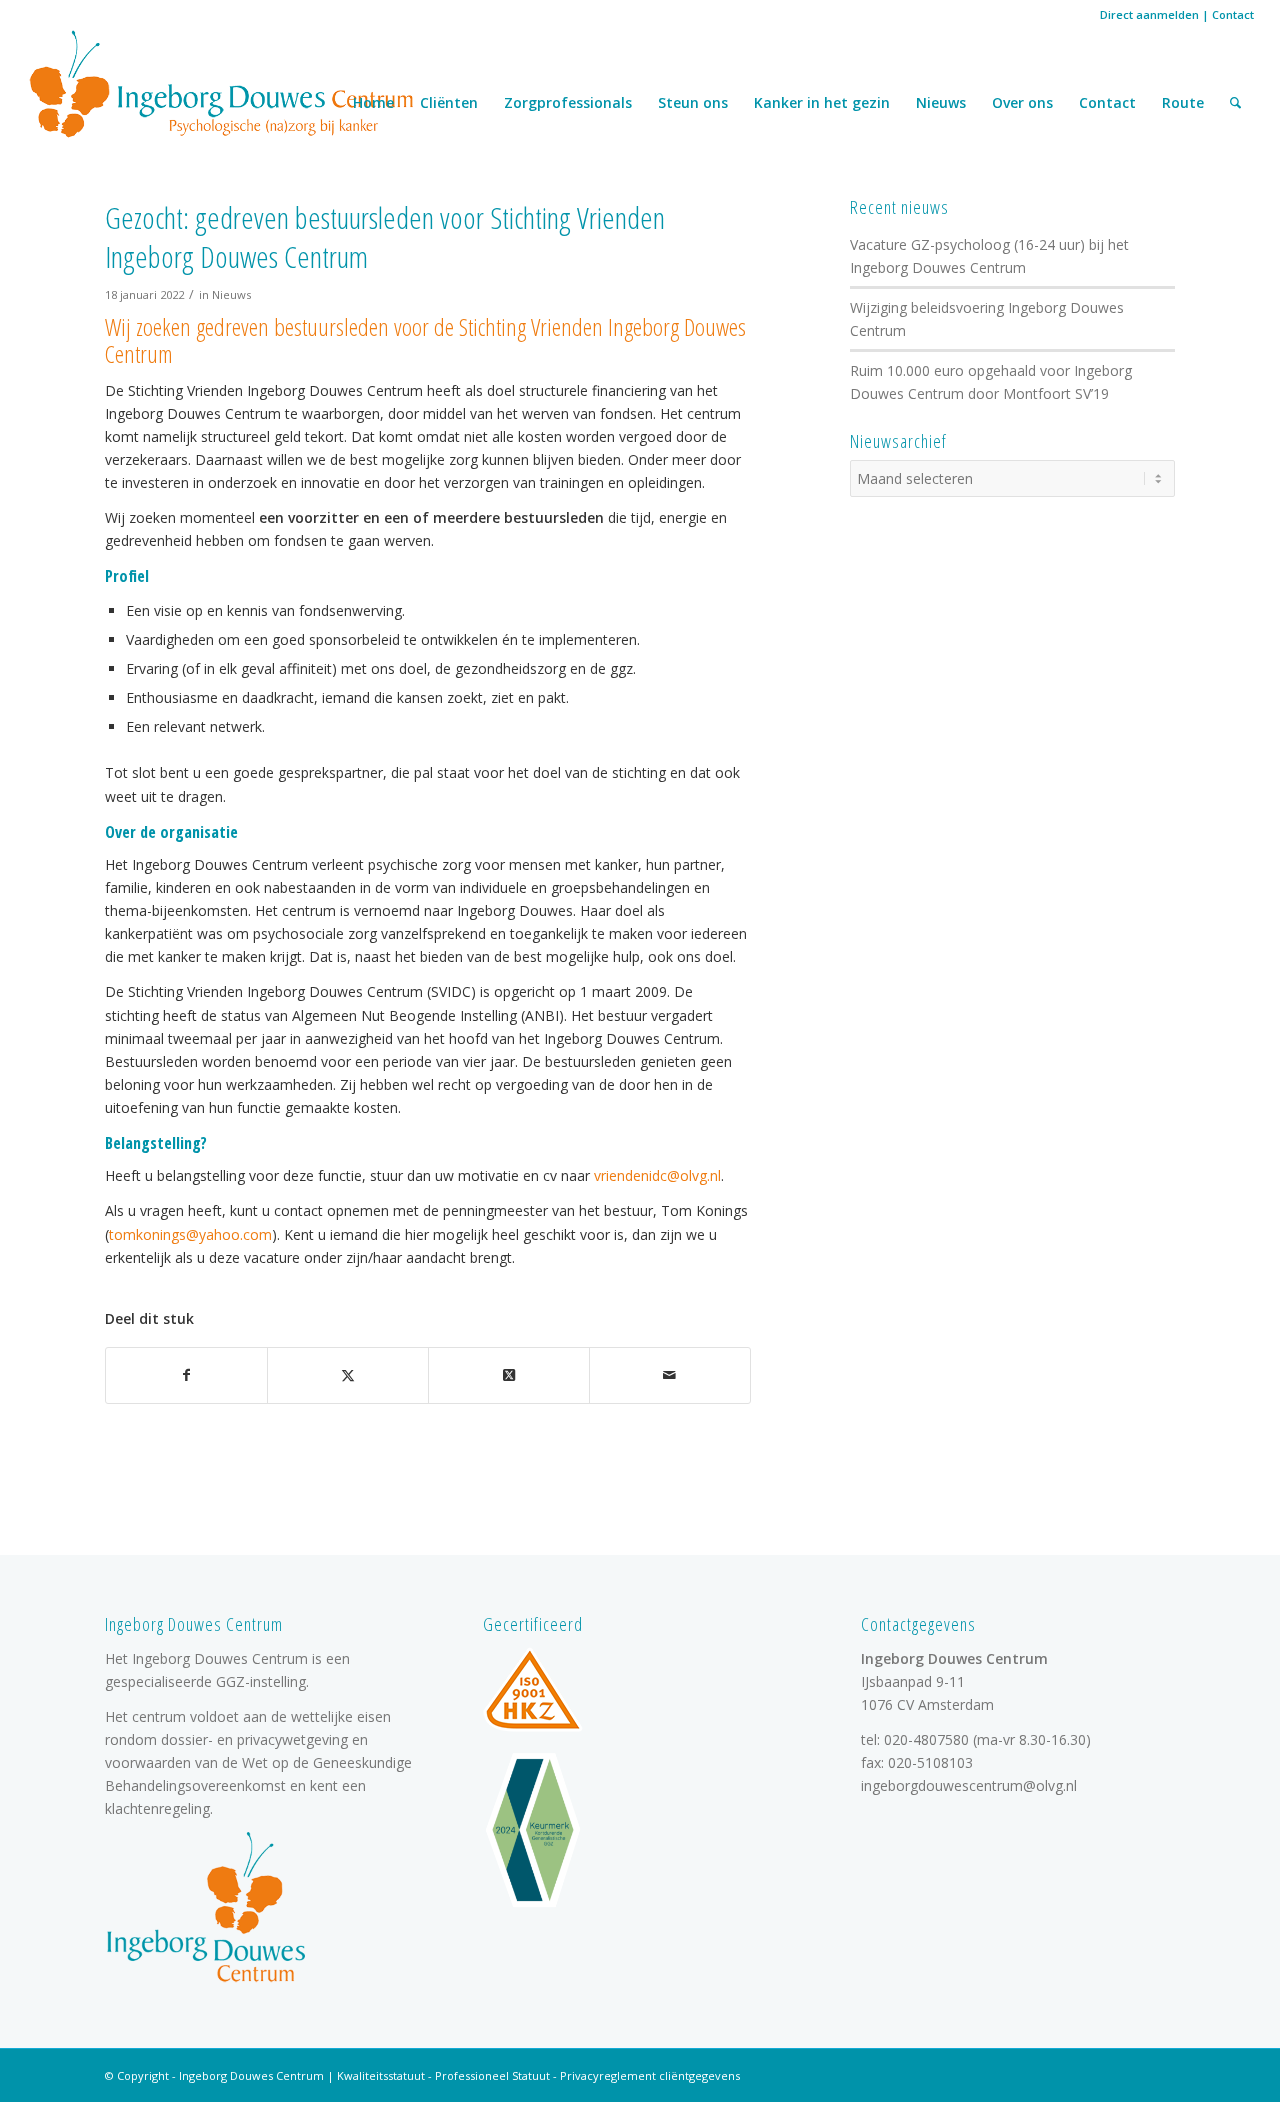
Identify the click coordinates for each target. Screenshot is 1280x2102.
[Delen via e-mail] (670, 1375)
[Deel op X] (509, 1375)
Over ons (1022, 102)
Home (373, 102)
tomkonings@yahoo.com (190, 1234)
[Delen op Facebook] (186, 1375)
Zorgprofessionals (568, 102)
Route (1183, 102)
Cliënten (449, 102)
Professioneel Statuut (492, 2075)
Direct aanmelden (1149, 14)
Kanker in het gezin (822, 102)
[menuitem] (1235, 103)
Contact (1233, 14)
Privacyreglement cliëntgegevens (650, 2075)
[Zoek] (1235, 103)
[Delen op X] (348, 1375)
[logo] (222, 83)
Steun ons (693, 102)
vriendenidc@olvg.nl (657, 1175)
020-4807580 (926, 1739)
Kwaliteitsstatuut (381, 2075)
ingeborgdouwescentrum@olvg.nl (969, 1785)
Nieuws (941, 102)
